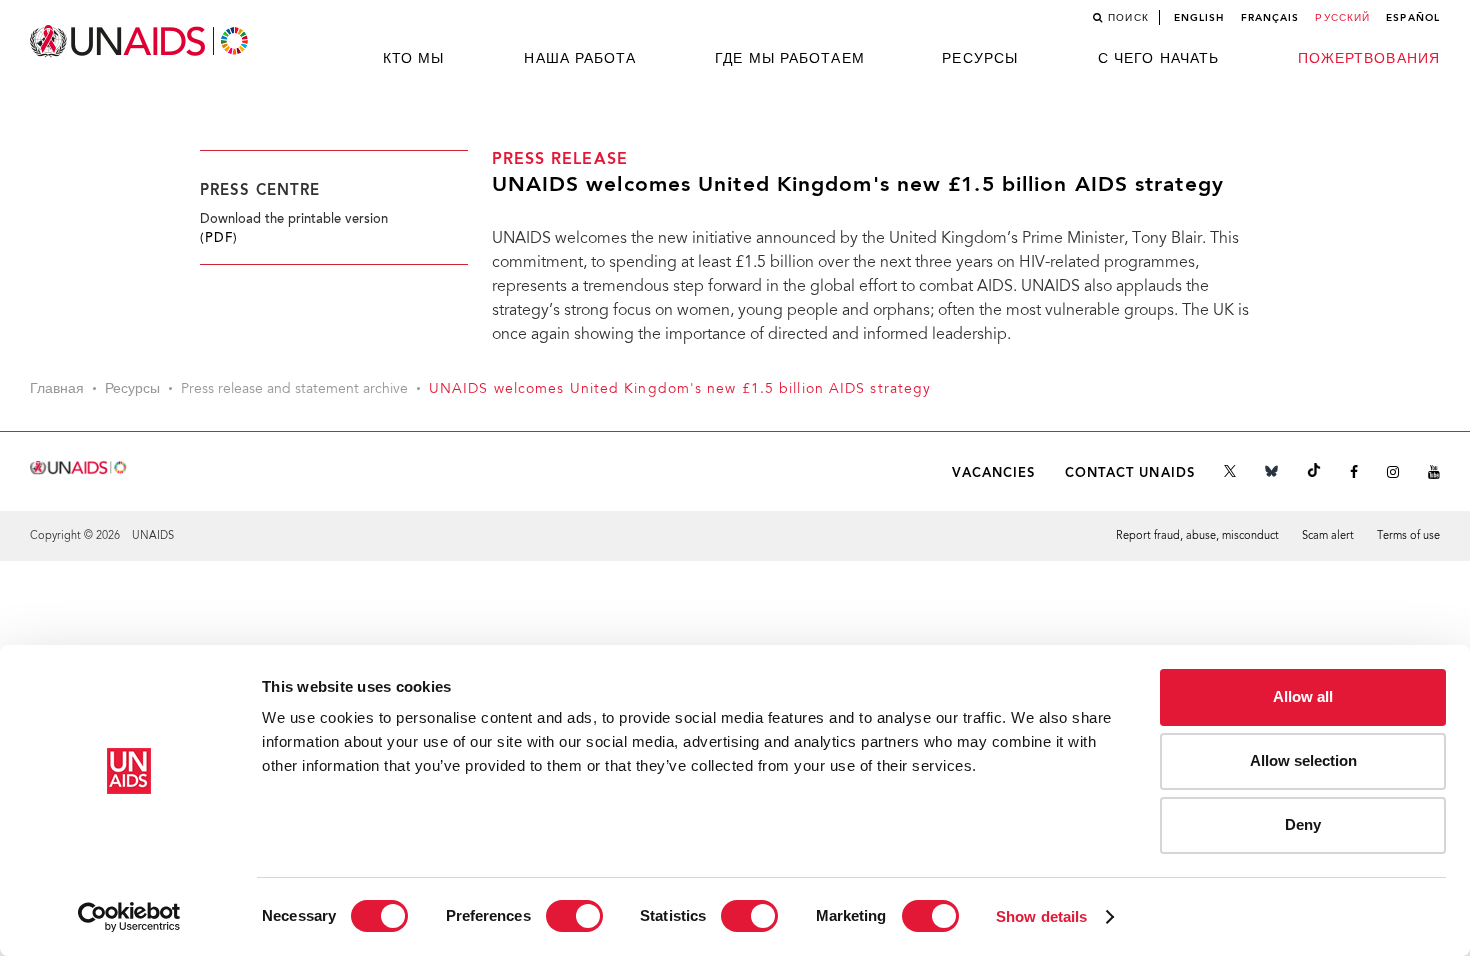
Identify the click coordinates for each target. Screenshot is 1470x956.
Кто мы (414, 59)
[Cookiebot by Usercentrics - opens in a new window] (129, 917)
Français (1270, 18)
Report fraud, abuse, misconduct (1197, 536)
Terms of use (1408, 536)
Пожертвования (1369, 59)
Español (1413, 18)
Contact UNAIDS (1130, 473)
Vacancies (994, 473)
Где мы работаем (790, 59)
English (1199, 18)
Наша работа (580, 59)
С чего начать (1158, 59)
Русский (1342, 18)
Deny (1303, 824)
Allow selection (1303, 760)
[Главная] (141, 41)
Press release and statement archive (294, 390)
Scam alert (1328, 536)
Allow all (1303, 696)
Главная (57, 390)
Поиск (1128, 18)
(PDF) (219, 239)
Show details (1041, 916)
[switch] (574, 916)
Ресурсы (980, 59)
